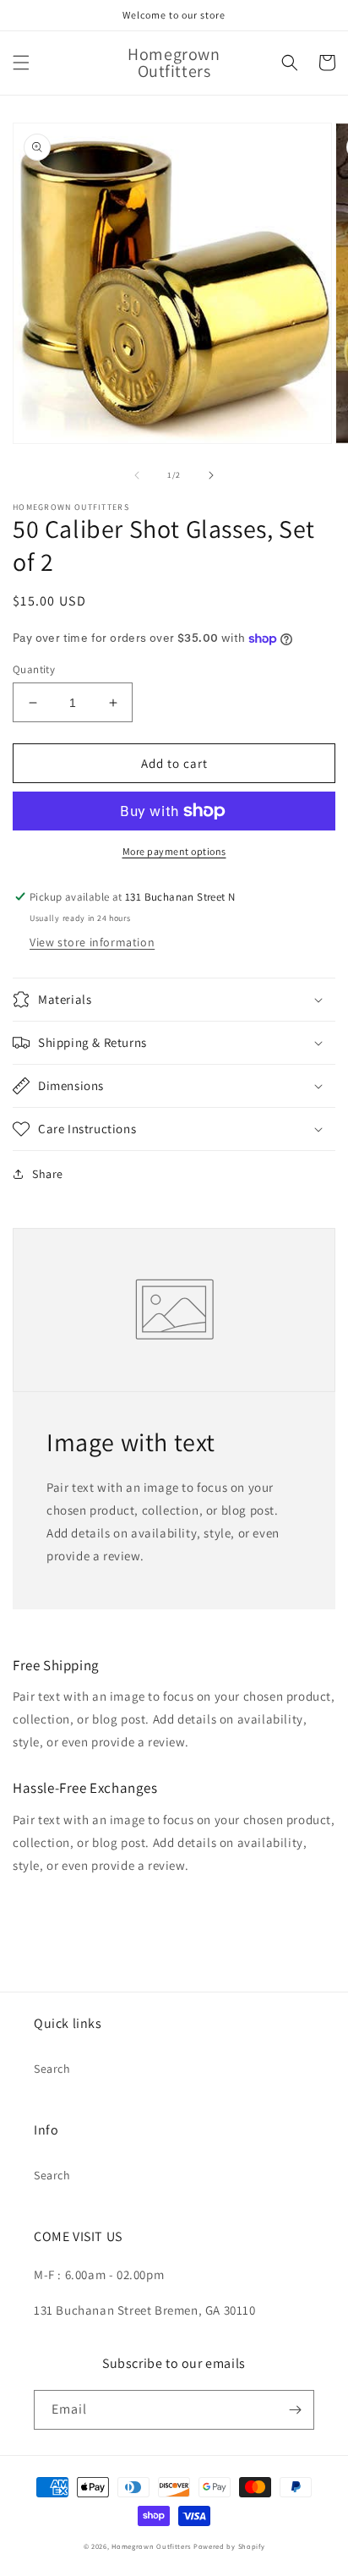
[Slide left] (137, 475)
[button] (21, 63)
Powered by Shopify (229, 2546)
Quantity (34, 669)
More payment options (174, 851)
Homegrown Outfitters (151, 2546)
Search (52, 2069)
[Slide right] (211, 475)
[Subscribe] (295, 2410)
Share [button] (48, 1174)
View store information (92, 942)
